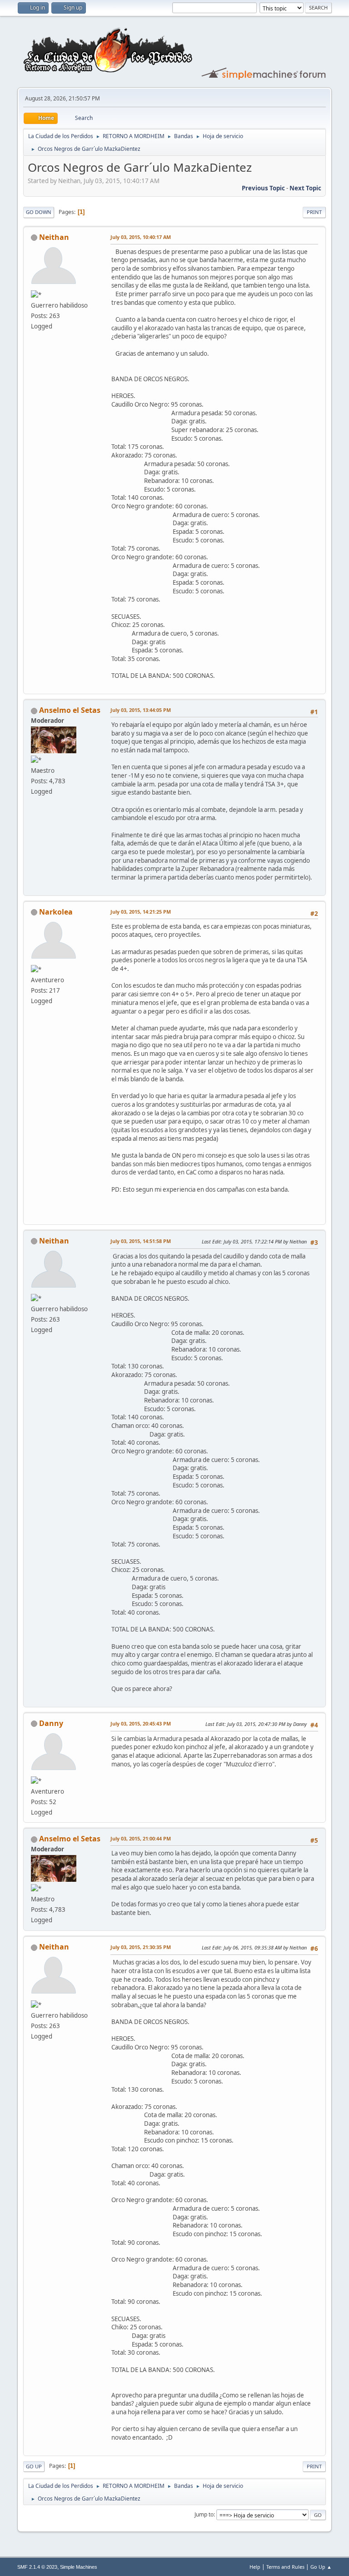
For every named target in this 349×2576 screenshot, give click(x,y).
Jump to (204, 2514)
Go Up (34, 2466)
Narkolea (56, 912)
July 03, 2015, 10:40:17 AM (141, 237)
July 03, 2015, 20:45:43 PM (141, 1723)
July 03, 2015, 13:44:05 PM (141, 710)
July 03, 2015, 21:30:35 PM (141, 1947)
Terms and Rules (285, 2567)
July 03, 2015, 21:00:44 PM (141, 1838)
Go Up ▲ (321, 2567)
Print (314, 212)
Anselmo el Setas (70, 710)
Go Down (39, 212)
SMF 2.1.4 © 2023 (37, 2567)
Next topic (305, 188)
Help (255, 2567)
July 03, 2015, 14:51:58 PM (141, 1241)
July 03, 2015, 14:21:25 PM (141, 912)
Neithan (54, 237)
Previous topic (263, 188)
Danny (51, 1723)
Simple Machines (79, 2567)
